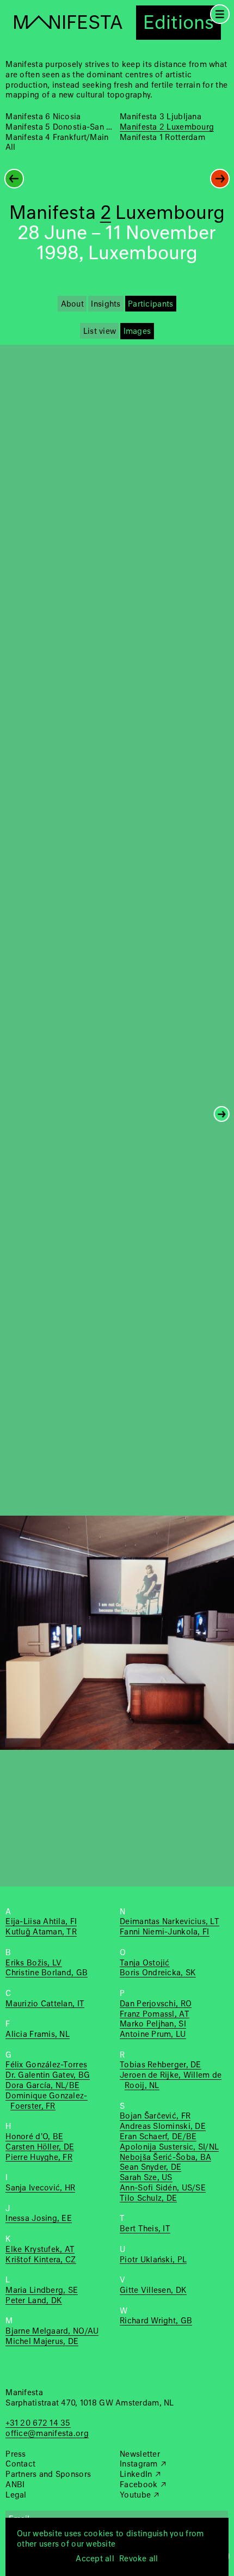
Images (137, 332)
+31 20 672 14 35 (38, 2424)
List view (100, 332)
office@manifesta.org (47, 2434)
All (10, 148)
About (72, 304)
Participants (150, 304)
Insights (106, 304)
